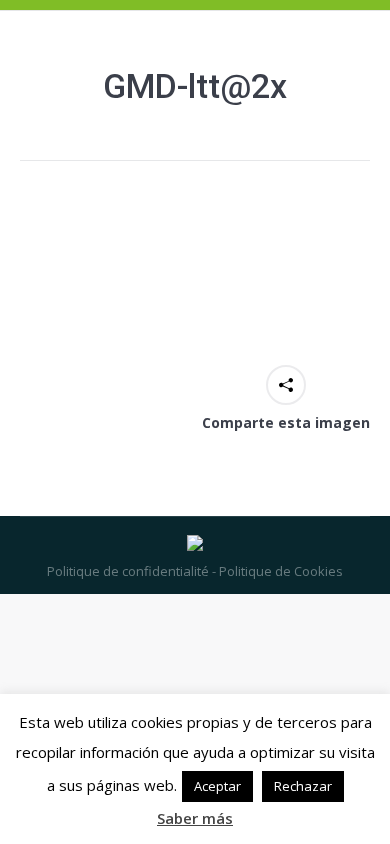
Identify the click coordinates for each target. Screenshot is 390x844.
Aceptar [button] (217, 786)
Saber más (195, 818)
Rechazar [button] (303, 786)
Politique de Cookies (279, 571)
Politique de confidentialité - (131, 571)
